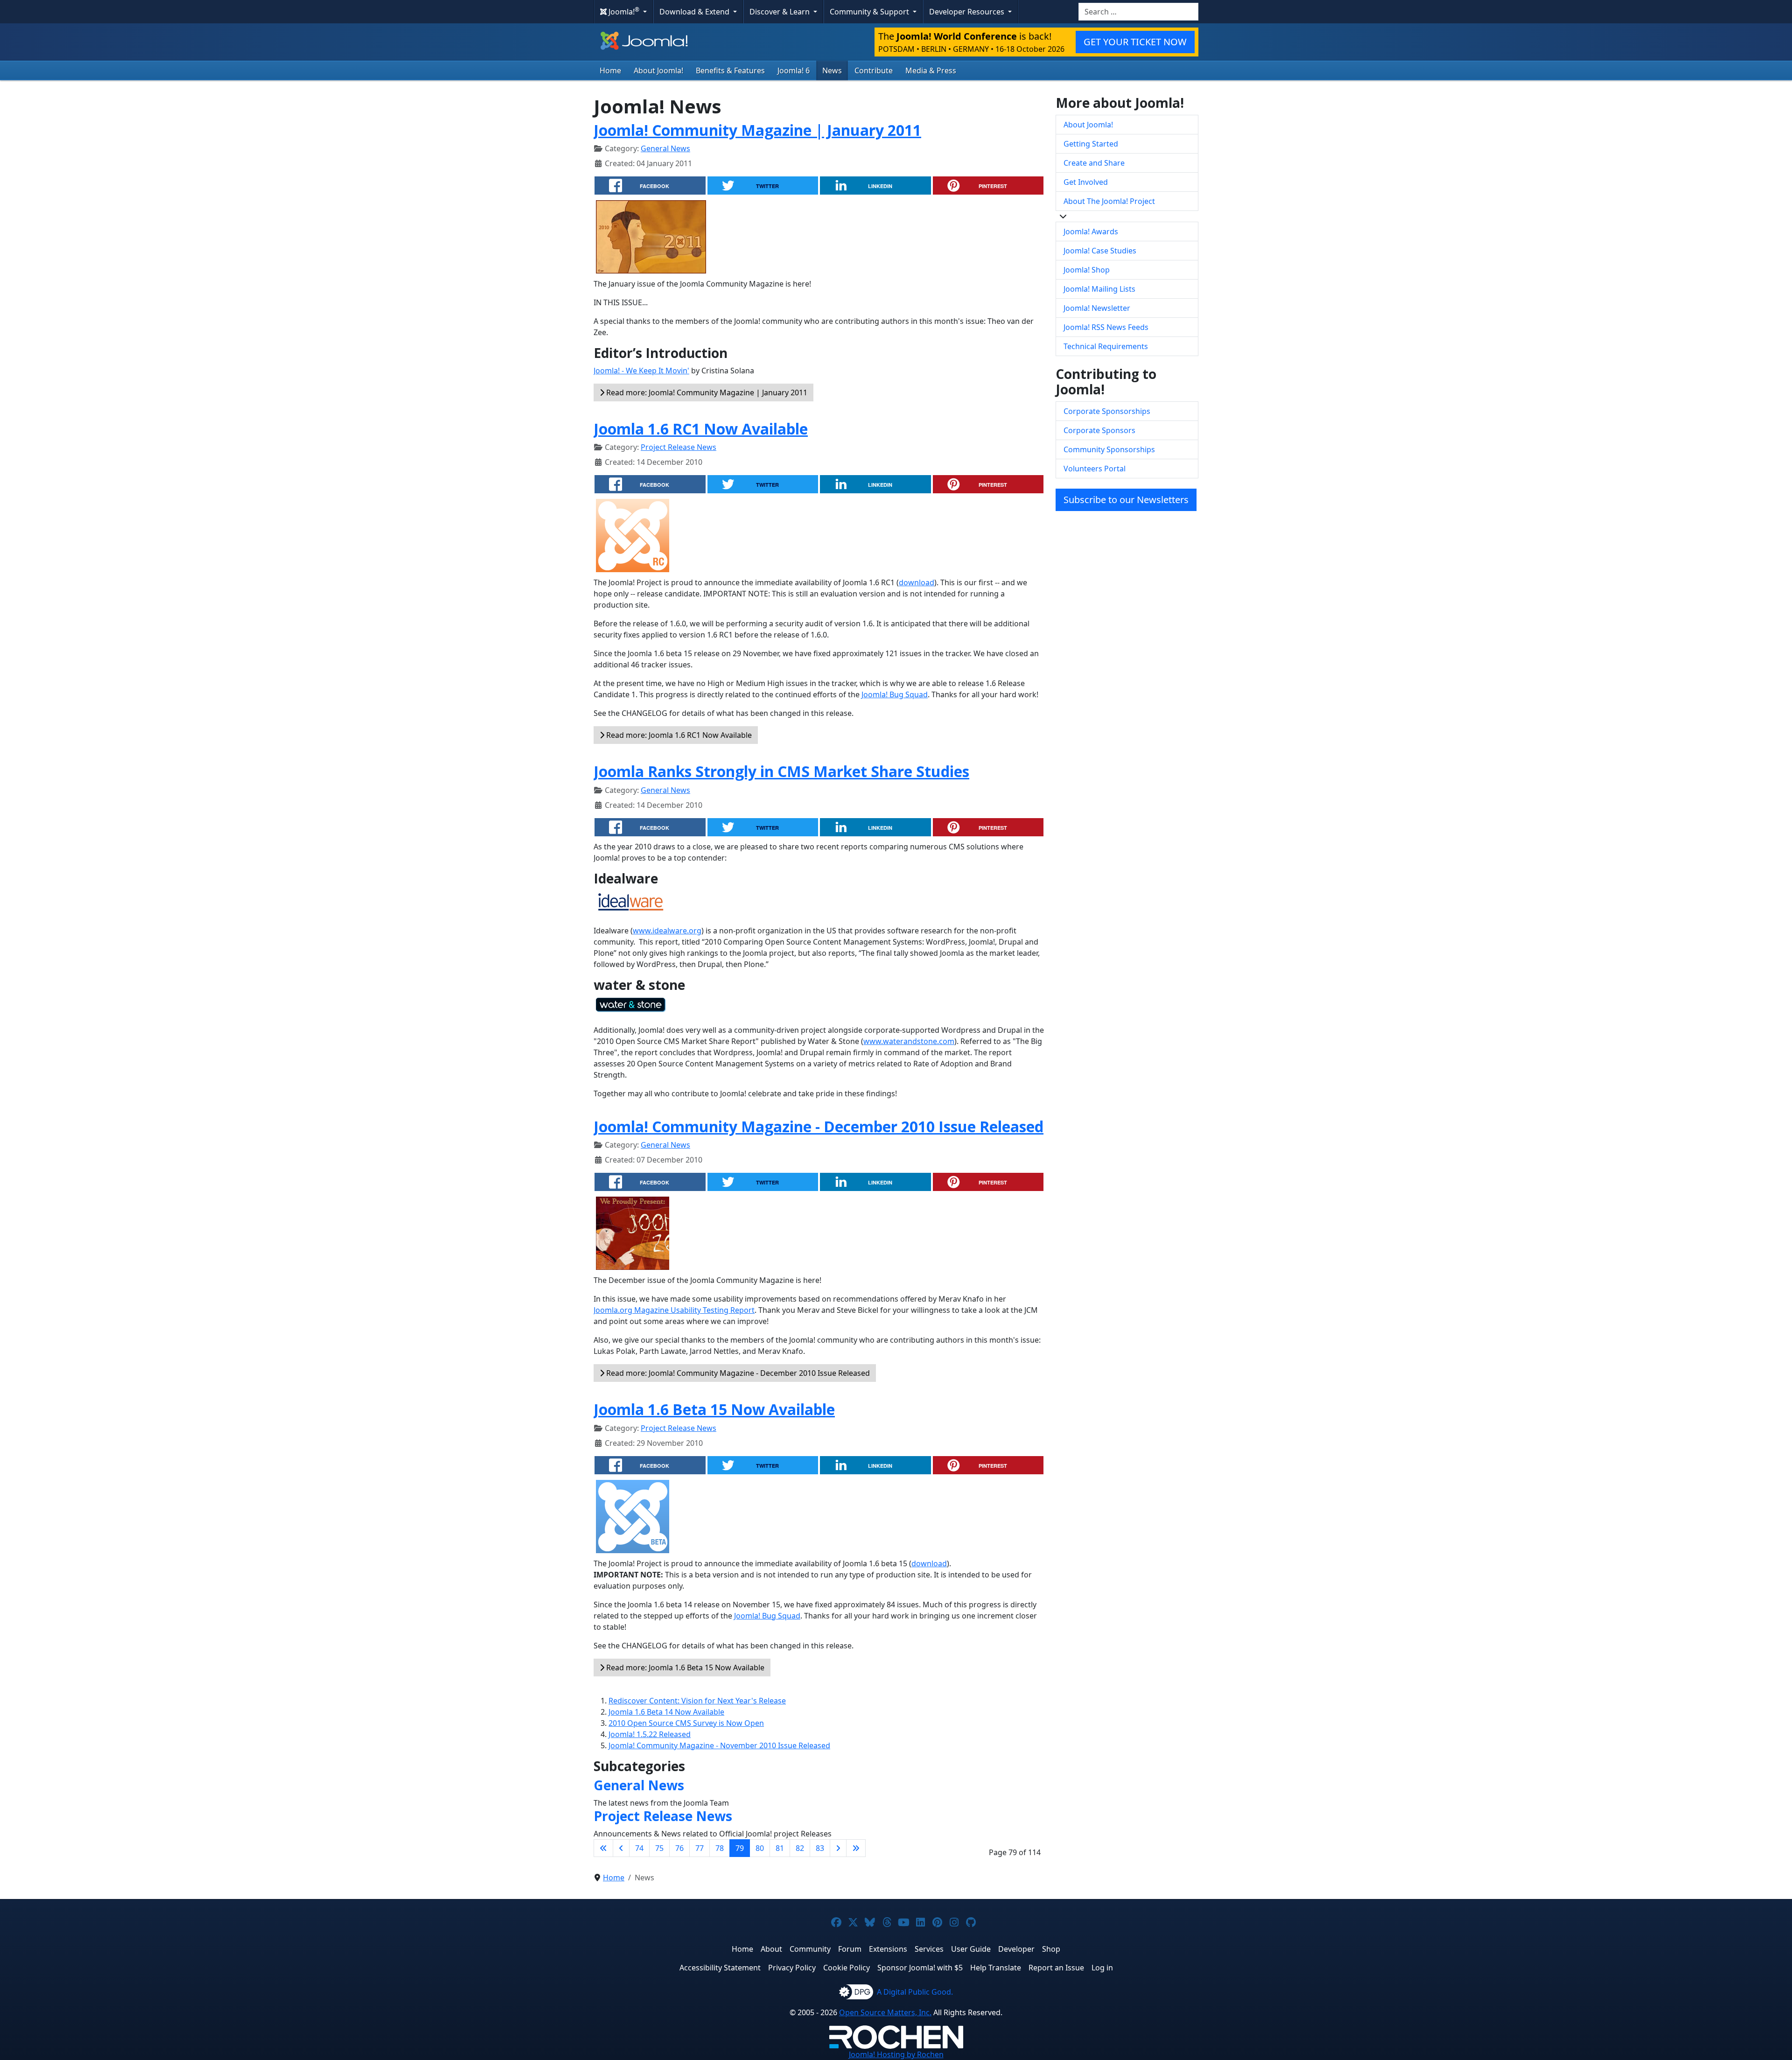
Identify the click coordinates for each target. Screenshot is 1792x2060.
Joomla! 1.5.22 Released (650, 1734)
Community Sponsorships (1109, 449)
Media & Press (931, 70)
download (917, 582)
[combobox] (1138, 12)
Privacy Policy (792, 1968)
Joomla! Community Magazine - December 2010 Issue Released (819, 1126)
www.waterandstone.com (909, 1041)
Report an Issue (1056, 1968)
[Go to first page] (603, 1848)
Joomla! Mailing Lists (1099, 289)
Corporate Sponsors (1099, 430)
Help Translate (996, 1968)
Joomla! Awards (1091, 231)
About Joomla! (658, 70)
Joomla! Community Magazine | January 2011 (757, 130)
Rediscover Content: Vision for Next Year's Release (697, 1701)
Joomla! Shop (1087, 270)
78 (720, 1848)
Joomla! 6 (794, 70)
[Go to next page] (838, 1848)
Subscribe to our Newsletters (1126, 500)
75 (659, 1848)
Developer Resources (968, 12)
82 (800, 1848)
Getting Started (1091, 144)
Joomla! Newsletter (1097, 308)
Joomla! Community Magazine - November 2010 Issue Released (719, 1745)
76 (679, 1848)
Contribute (874, 70)
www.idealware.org (667, 931)
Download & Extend (695, 12)
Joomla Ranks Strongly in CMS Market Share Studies (781, 771)
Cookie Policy (847, 1968)
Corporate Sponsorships (1107, 411)
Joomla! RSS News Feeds (1106, 327)
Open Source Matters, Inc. (885, 2012)
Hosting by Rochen (896, 2054)
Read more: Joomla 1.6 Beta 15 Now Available (684, 1668)
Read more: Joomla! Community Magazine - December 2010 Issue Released (737, 1373)
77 (700, 1848)
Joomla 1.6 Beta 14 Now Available (666, 1712)
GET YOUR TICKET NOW (1135, 42)
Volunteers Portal (1095, 469)
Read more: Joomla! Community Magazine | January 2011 (706, 392)
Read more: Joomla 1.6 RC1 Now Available (678, 735)
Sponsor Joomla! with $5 (920, 1968)
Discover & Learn (780, 12)
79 (740, 1848)
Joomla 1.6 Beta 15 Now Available (714, 1409)
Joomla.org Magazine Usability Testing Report (674, 1310)
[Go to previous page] (621, 1848)
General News (665, 148)
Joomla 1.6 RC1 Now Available (701, 429)
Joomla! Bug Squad (895, 694)
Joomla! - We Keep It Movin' (641, 371)
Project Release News (679, 447)
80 (760, 1848)
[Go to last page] (856, 1848)
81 (780, 1848)
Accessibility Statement (720, 1968)
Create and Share (1094, 163)
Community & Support (870, 12)
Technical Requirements (1106, 346)
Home (610, 70)
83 (820, 1848)
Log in (1102, 1968)
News (832, 70)
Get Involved (1086, 182)
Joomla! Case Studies (1100, 251)
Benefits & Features (730, 70)
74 (639, 1848)
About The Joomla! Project (1109, 201)
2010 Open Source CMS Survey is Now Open (686, 1723)
